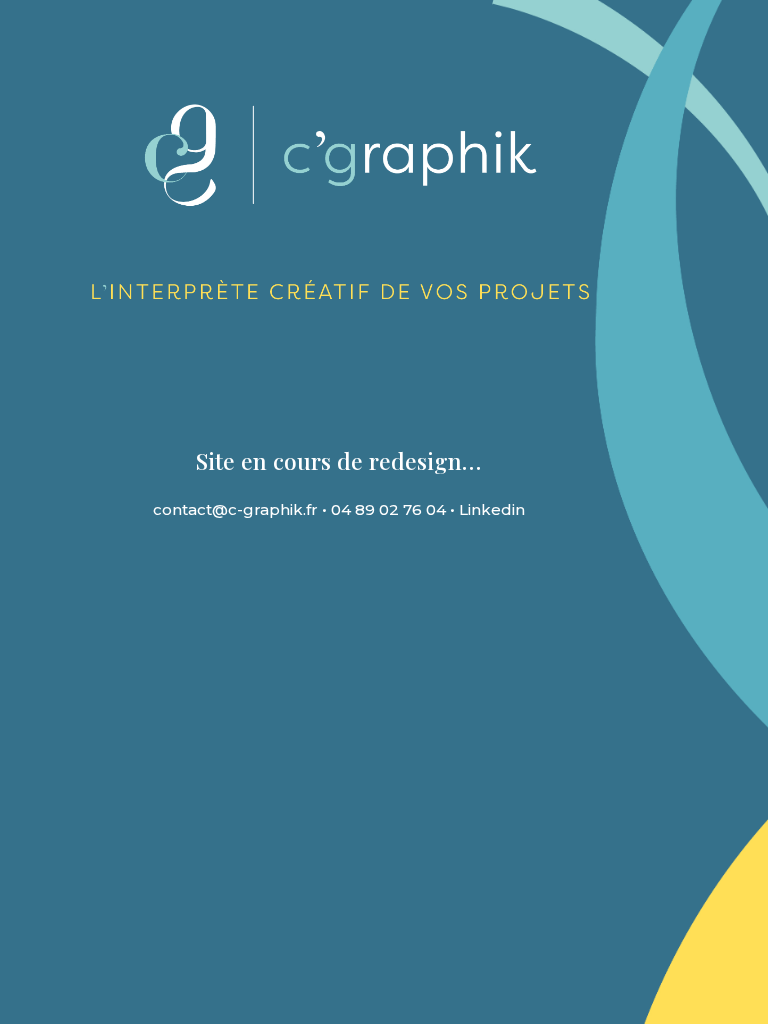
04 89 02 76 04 (388, 509)
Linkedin (492, 509)
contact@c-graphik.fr (235, 509)
